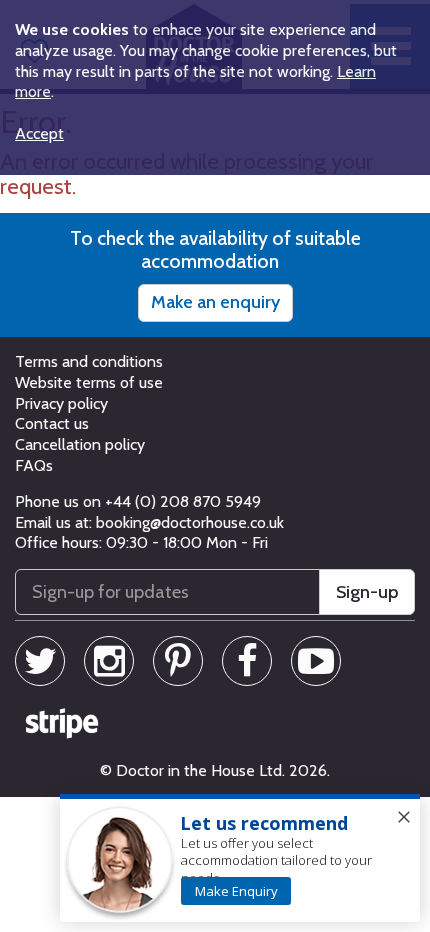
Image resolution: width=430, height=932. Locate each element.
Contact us (52, 423)
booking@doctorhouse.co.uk (190, 522)
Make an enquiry (215, 302)
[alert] (240, 859)
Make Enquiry (236, 891)
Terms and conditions (89, 361)
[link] (236, 891)
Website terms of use (89, 382)
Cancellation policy (80, 444)
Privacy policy (61, 403)
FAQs (34, 465)
